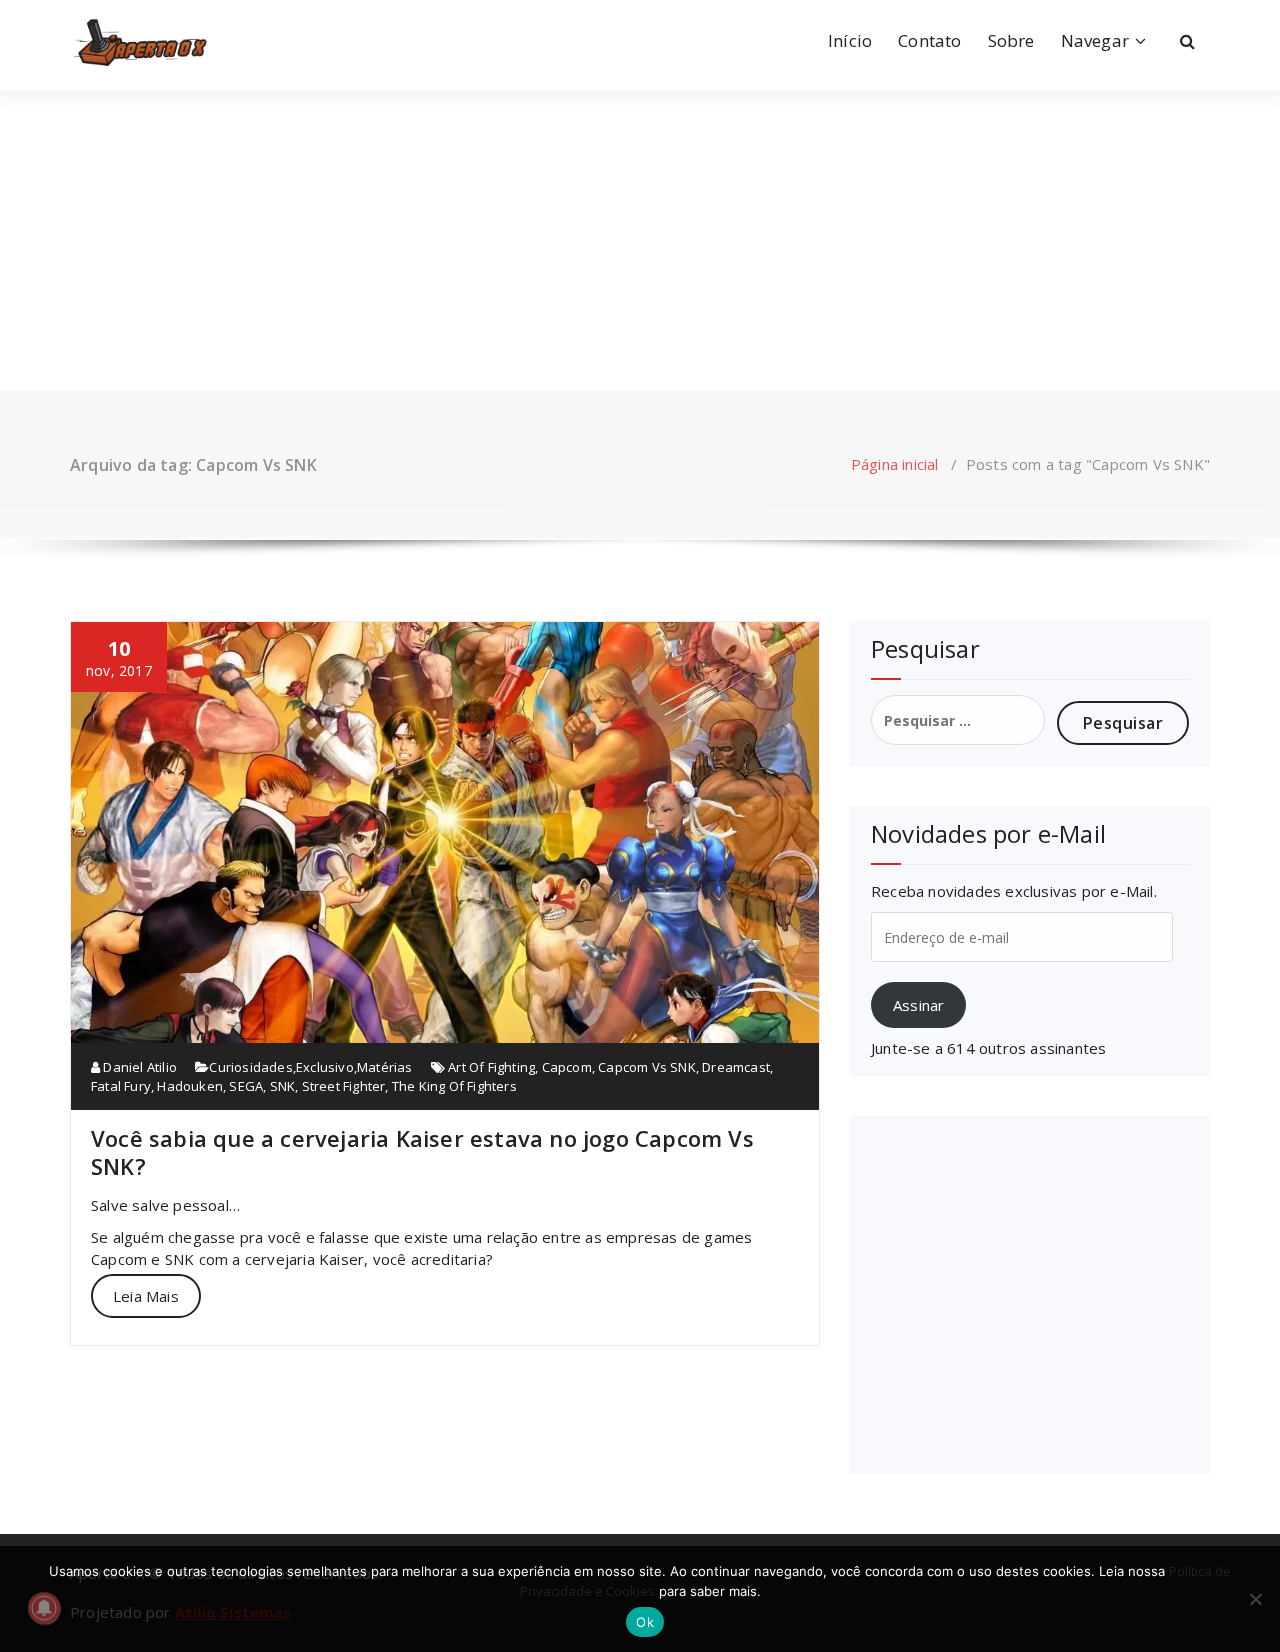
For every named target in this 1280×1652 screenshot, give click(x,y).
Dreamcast (736, 1067)
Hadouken (190, 1086)
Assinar (918, 1005)
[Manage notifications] (44, 1608)
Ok (645, 1622)
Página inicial (895, 464)
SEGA (246, 1086)
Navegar (1095, 40)
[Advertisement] (640, 241)
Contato (929, 40)
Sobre (1011, 40)
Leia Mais (146, 1296)
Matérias (385, 1067)
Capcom (567, 1067)
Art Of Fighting (491, 1067)
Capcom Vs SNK (647, 1067)
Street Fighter (344, 1086)
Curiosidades (250, 1067)
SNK (283, 1086)
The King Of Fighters (454, 1086)
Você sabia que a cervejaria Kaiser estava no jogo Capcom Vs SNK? (422, 1152)
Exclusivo (325, 1067)
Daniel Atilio (138, 1067)
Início (850, 40)
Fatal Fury (121, 1086)
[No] (1255, 1599)
